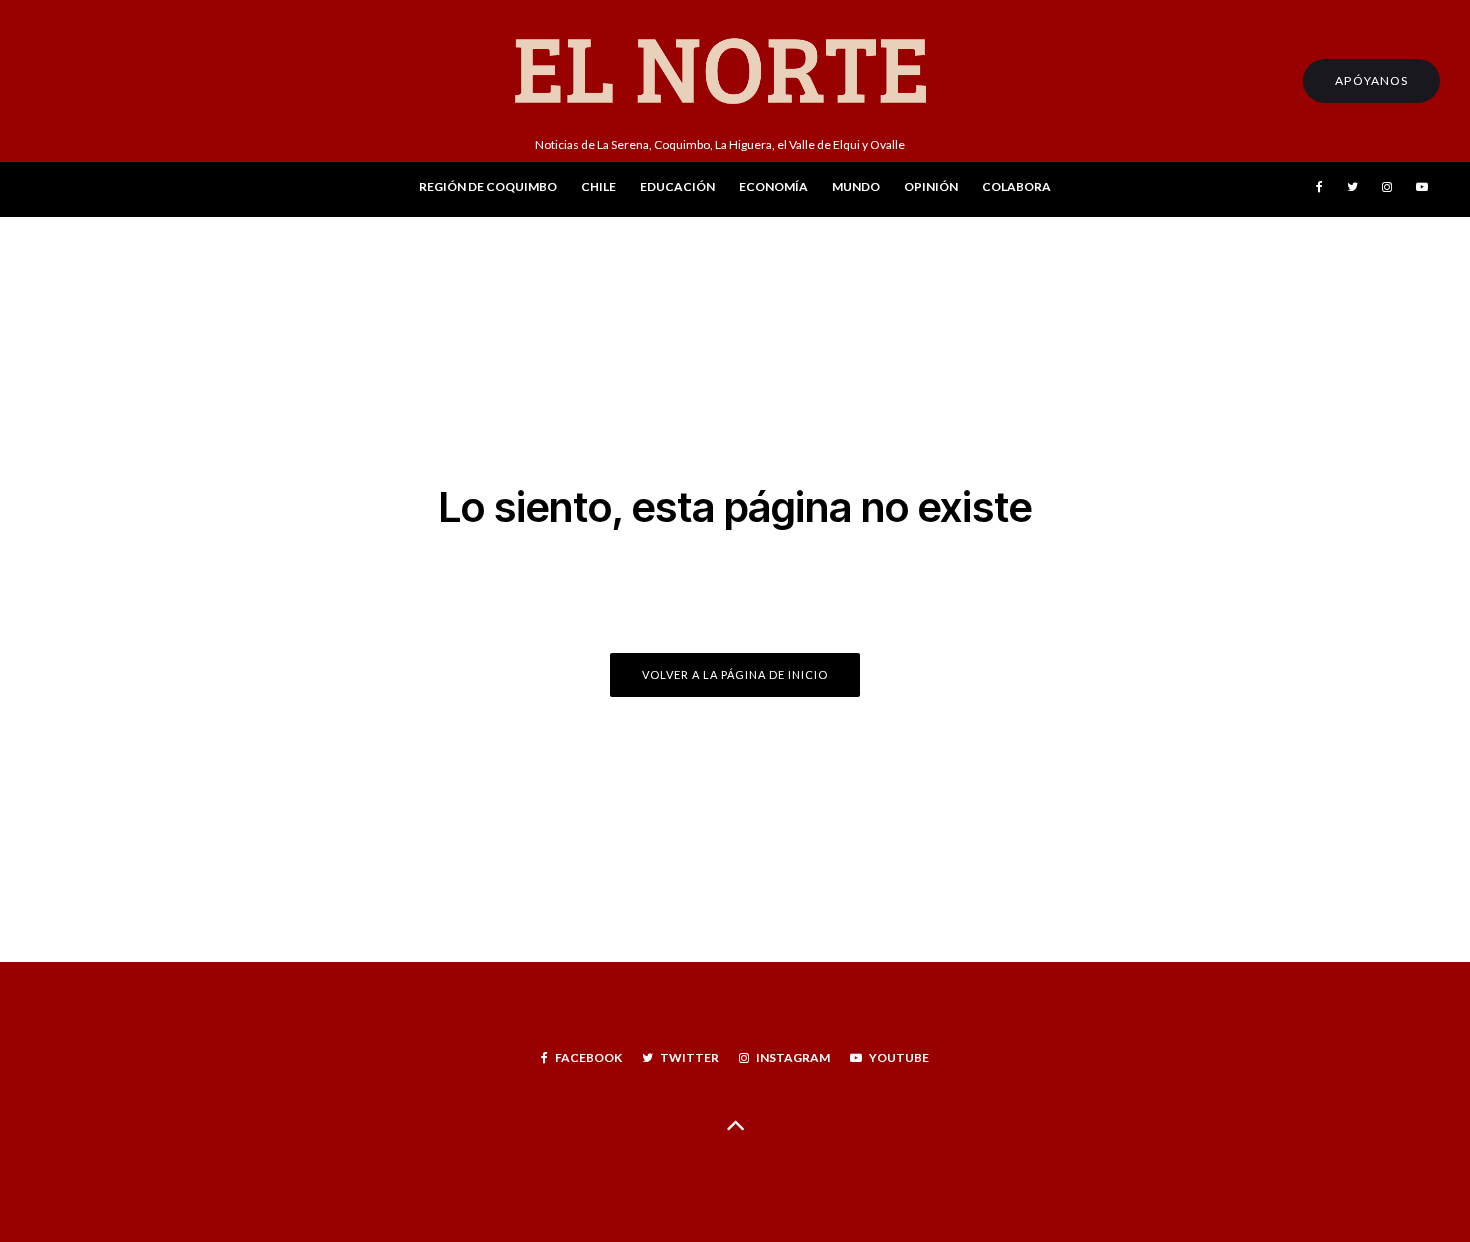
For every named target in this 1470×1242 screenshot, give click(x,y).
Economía (773, 186)
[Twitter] (1352, 189)
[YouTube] (1422, 189)
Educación (677, 186)
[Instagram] (1387, 189)
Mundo (856, 186)
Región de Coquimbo (488, 186)
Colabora (1016, 186)
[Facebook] (1319, 189)
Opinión (931, 186)
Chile (598, 186)
